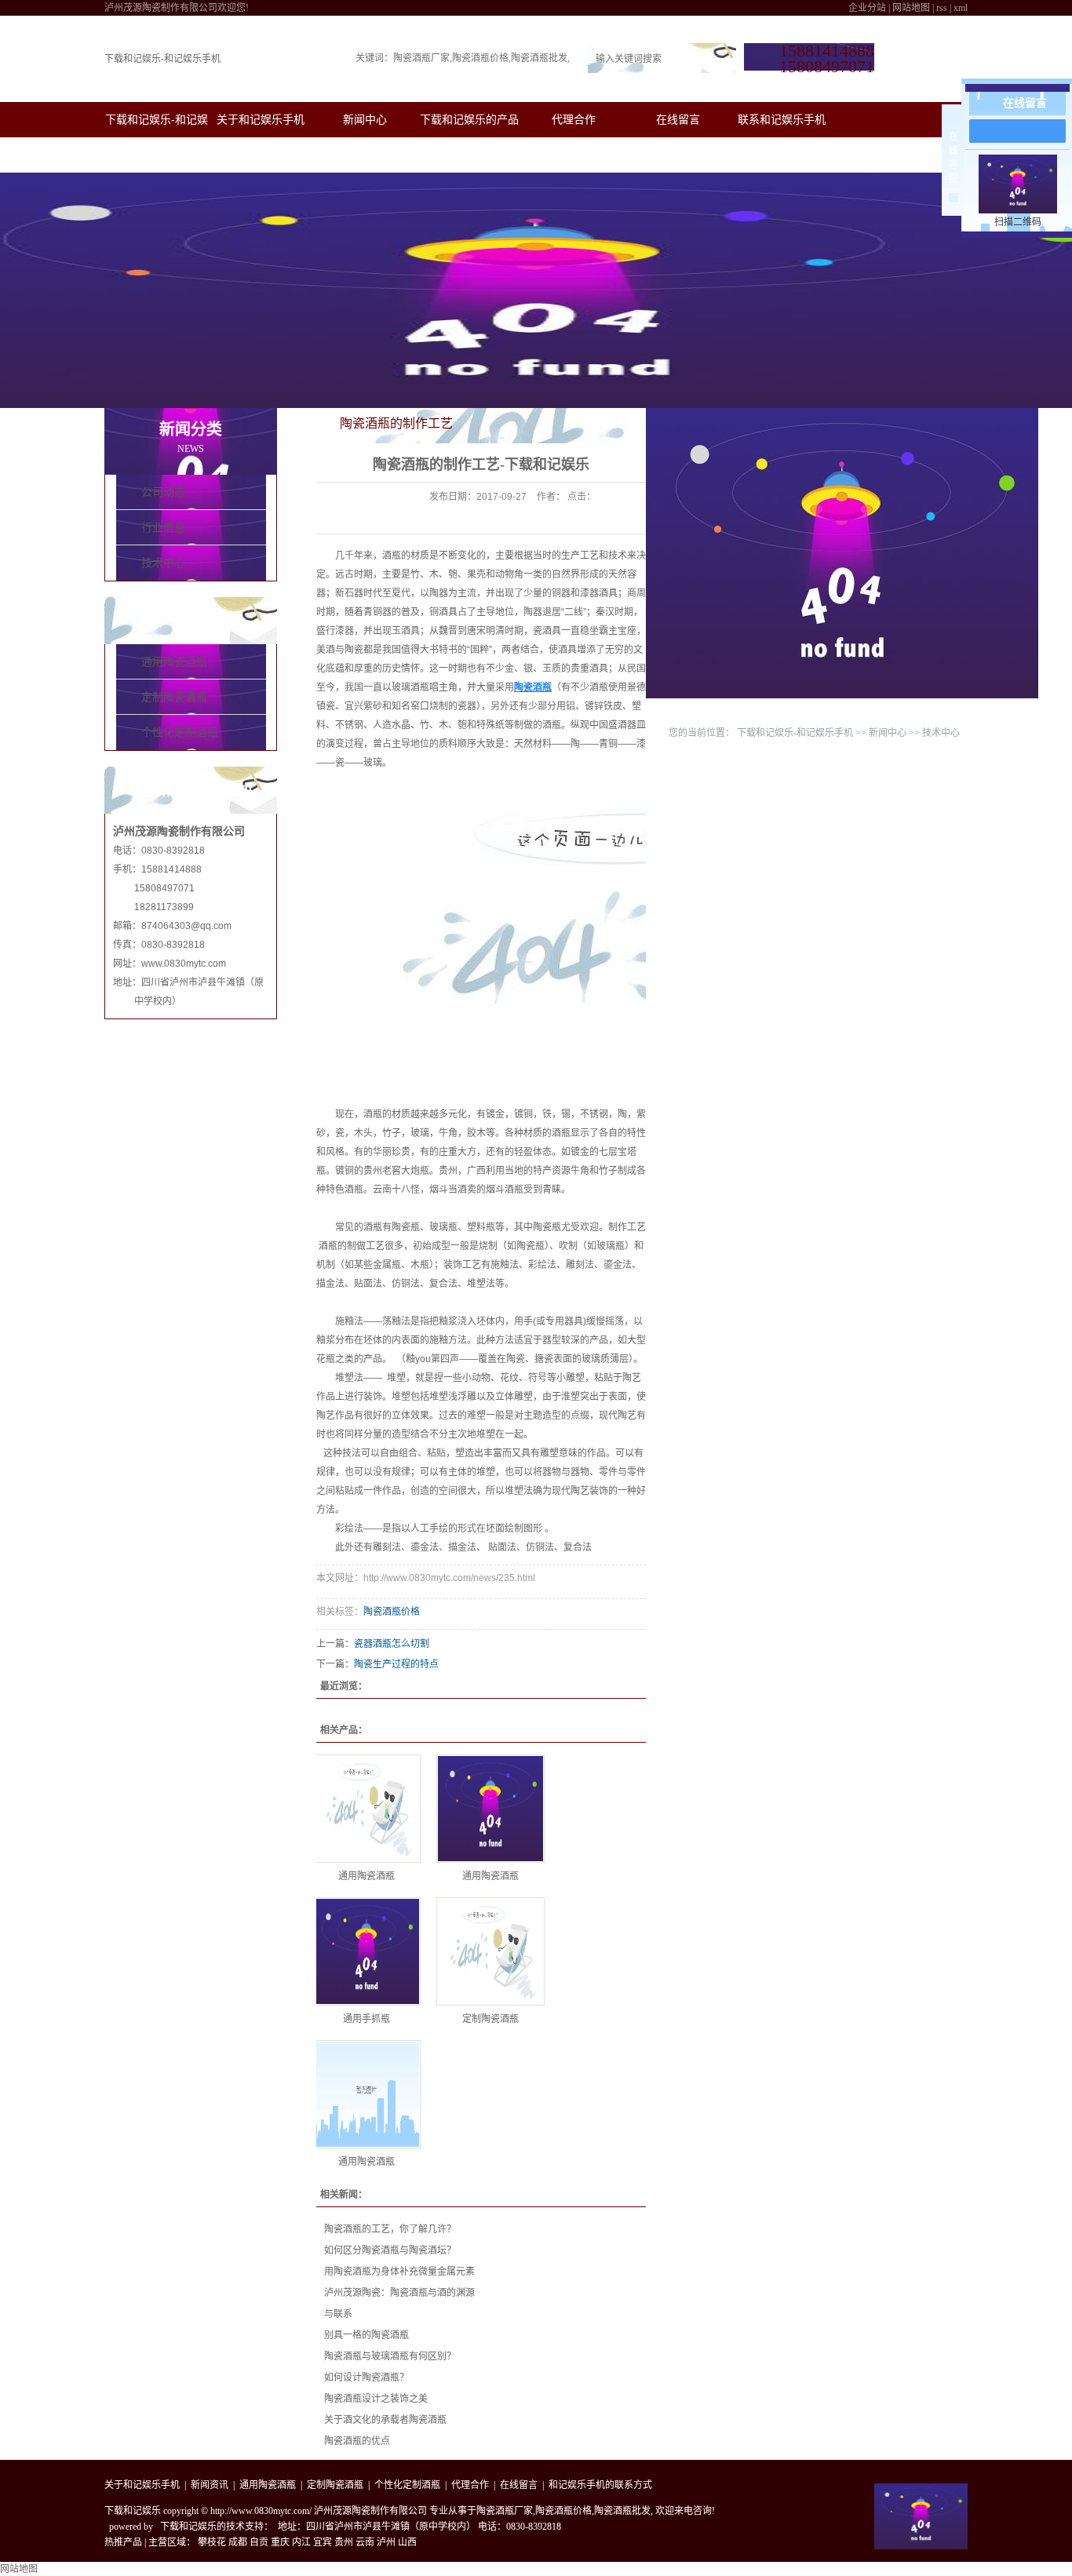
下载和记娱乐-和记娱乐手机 (162, 59)
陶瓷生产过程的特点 (396, 1664)
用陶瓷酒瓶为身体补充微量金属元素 (399, 2272)
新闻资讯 (210, 2485)
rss (942, 8)
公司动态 (163, 492)
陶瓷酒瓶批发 (539, 58)
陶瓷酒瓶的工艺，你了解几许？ (390, 2229)
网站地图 (911, 8)
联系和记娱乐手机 (782, 119)
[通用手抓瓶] (366, 1951)
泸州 (386, 2542)
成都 (238, 2542)
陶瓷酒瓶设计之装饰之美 (376, 2399)
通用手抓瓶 (366, 2019)
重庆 (280, 2542)
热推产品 (123, 2542)
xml (961, 8)
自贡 (259, 2542)
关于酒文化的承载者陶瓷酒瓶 (385, 2420)
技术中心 (163, 563)
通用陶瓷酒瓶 (174, 662)
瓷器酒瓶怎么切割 (392, 1644)
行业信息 (163, 528)
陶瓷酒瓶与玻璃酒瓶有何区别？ (390, 2356)
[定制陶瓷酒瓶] (490, 1951)
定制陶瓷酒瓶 (174, 697)
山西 (407, 2542)
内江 (301, 2542)
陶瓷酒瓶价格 (480, 58)
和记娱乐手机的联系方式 (600, 2485)
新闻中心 (365, 119)
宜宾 (323, 2542)
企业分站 (867, 8)
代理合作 (574, 119)
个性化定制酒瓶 (180, 732)
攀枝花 (212, 2542)
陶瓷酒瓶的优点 (357, 2441)
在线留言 (678, 119)
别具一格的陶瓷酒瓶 (366, 2335)
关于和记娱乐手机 (261, 119)
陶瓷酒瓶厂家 (421, 58)
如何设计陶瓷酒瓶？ (366, 2377)
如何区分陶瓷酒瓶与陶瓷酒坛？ (390, 2250)
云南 (365, 2542)
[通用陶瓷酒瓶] (366, 1809)
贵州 (344, 2542)
